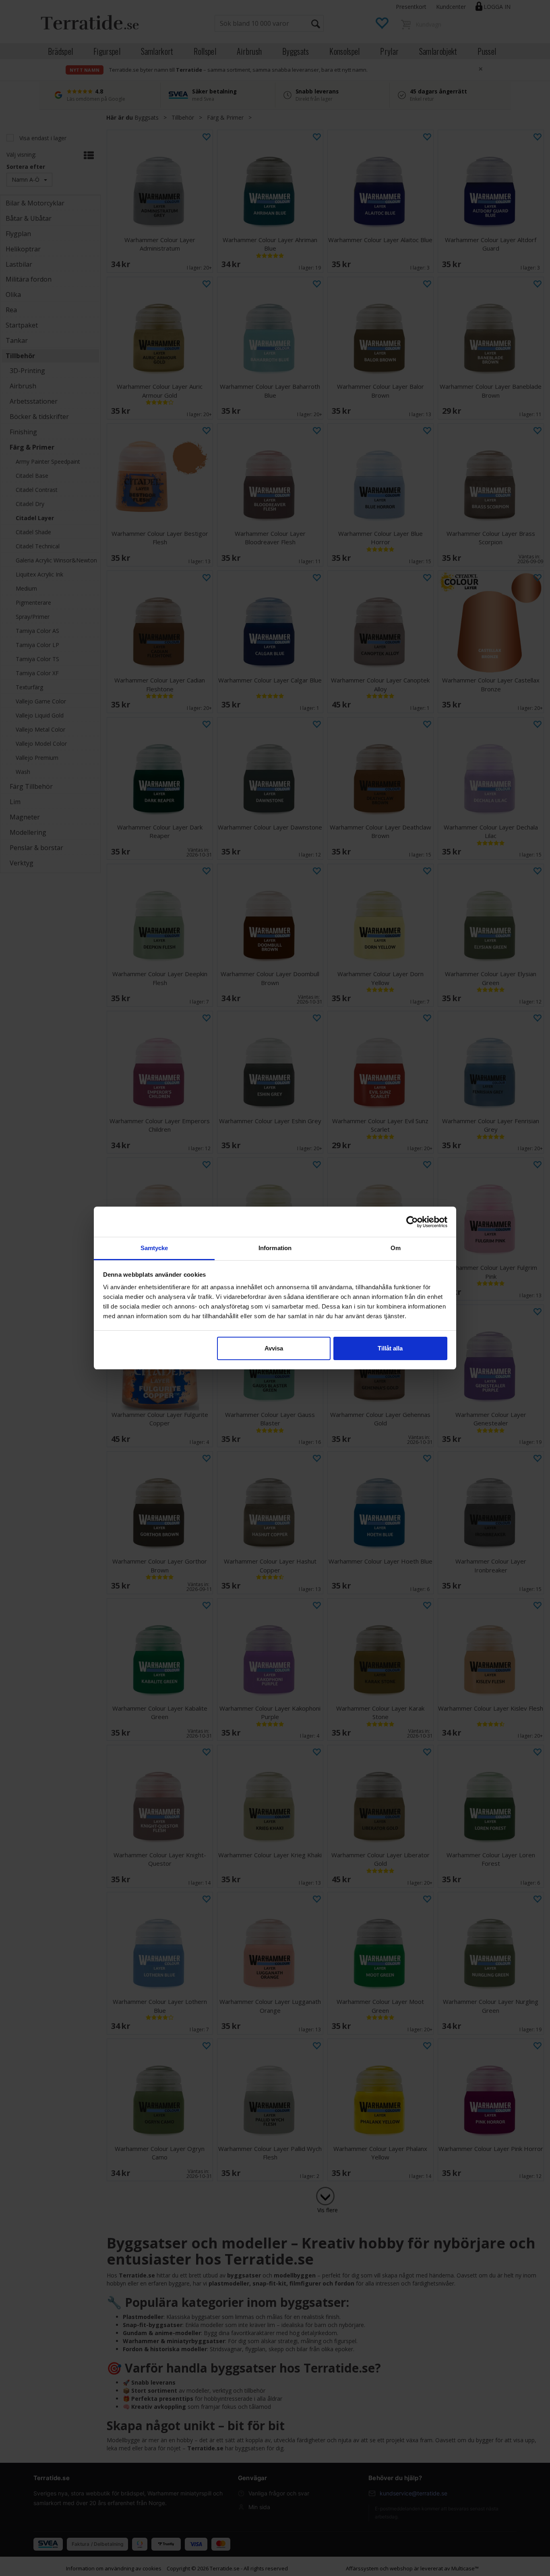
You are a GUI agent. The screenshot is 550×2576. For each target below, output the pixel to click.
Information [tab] (275, 1248)
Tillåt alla (390, 1348)
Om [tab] (396, 1248)
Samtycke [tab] (154, 1248)
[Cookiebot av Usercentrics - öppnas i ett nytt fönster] (412, 1222)
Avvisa (274, 1348)
